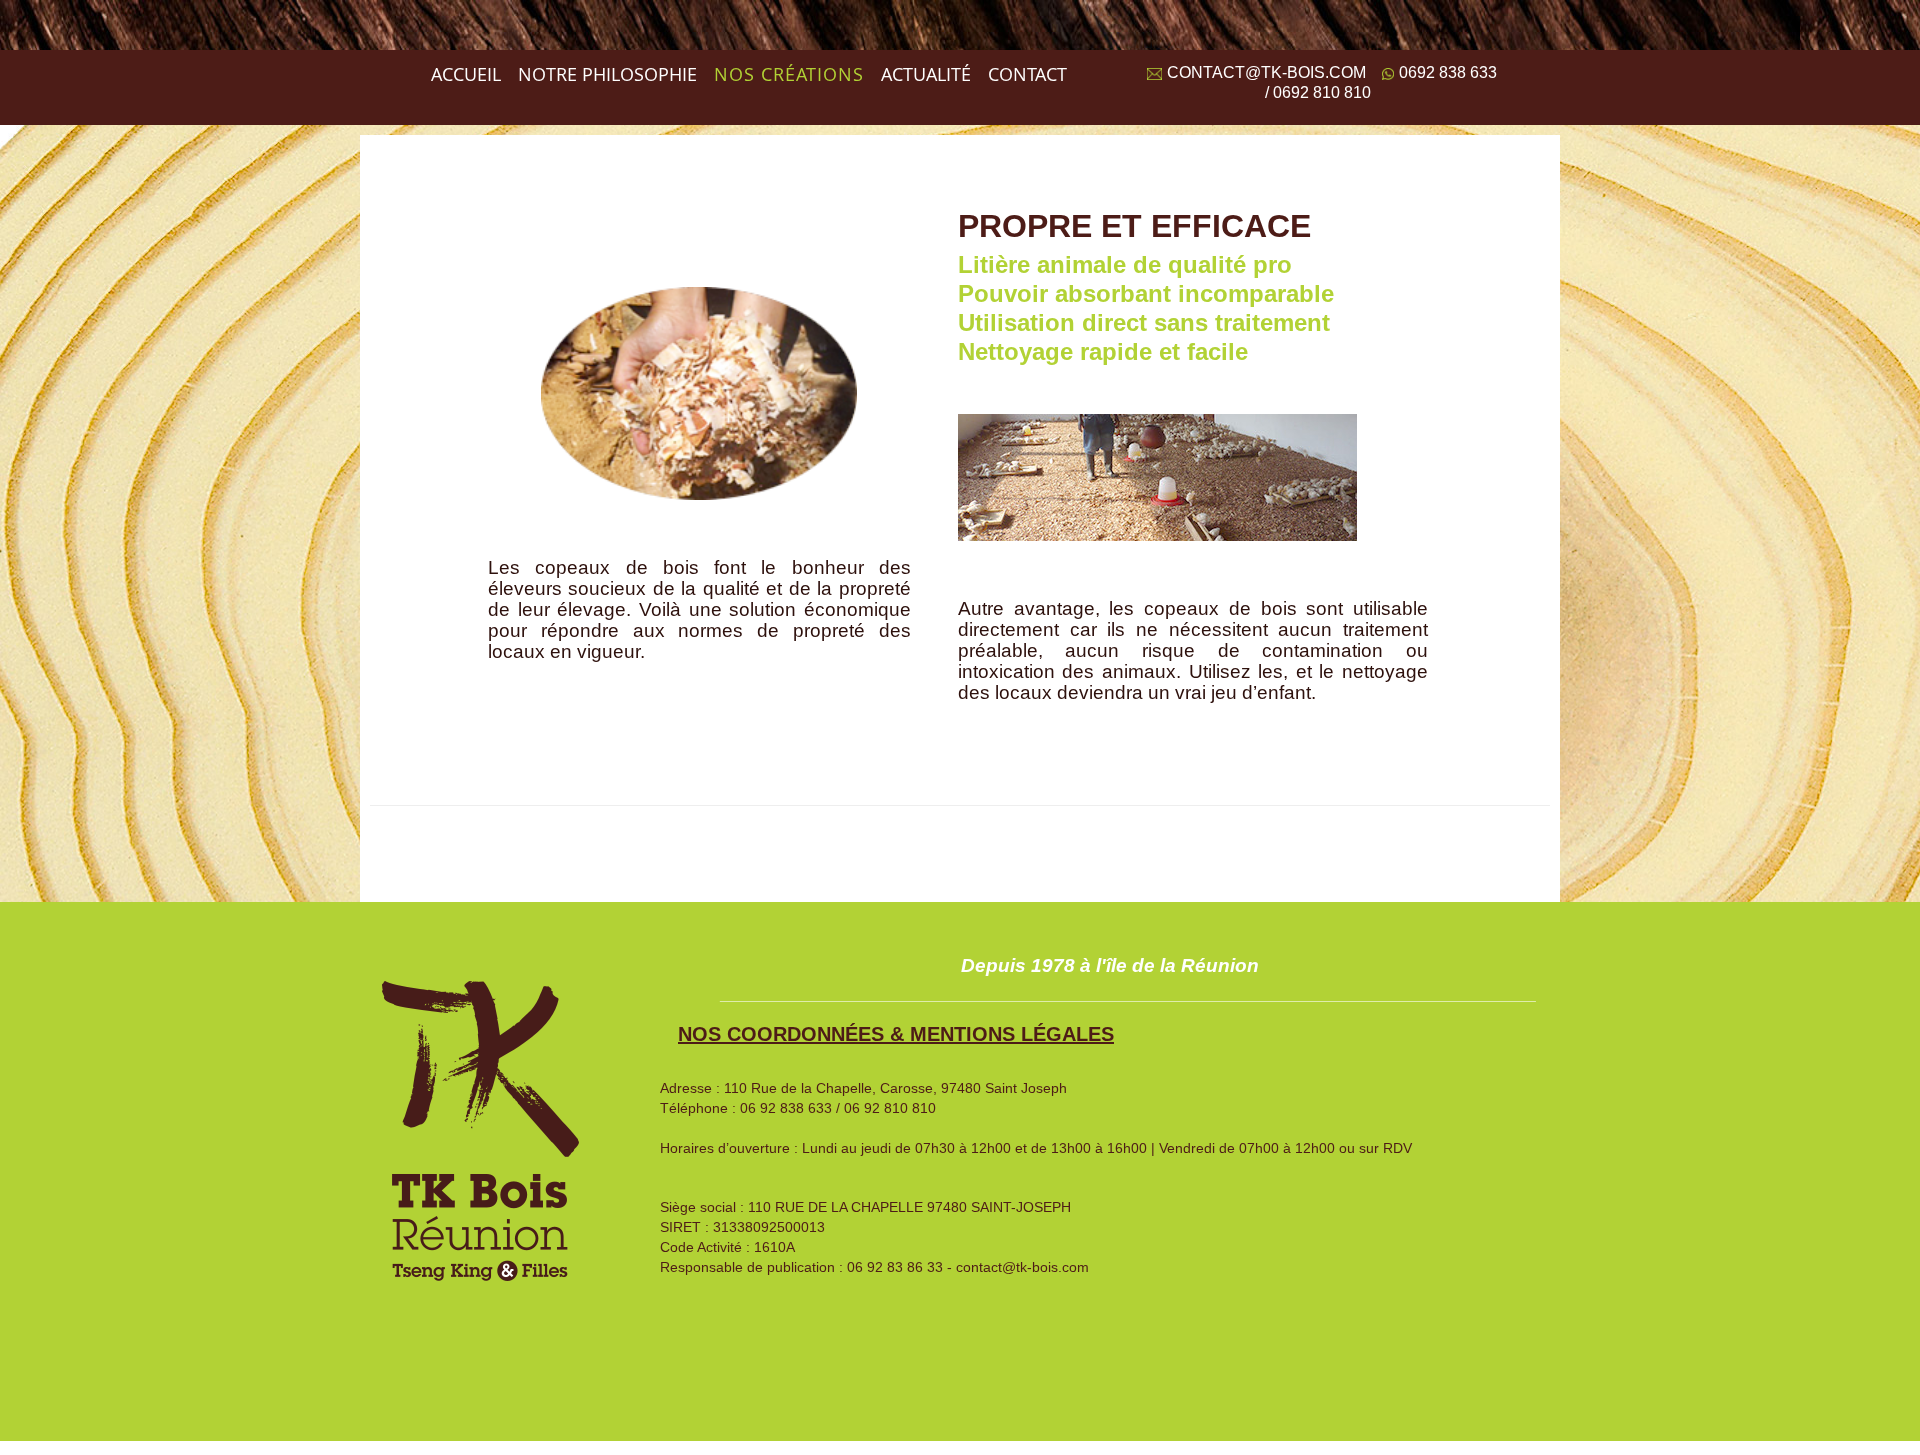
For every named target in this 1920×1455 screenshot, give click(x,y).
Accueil (466, 74)
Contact (1027, 74)
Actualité (926, 74)
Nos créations (789, 74)
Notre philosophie (607, 74)
